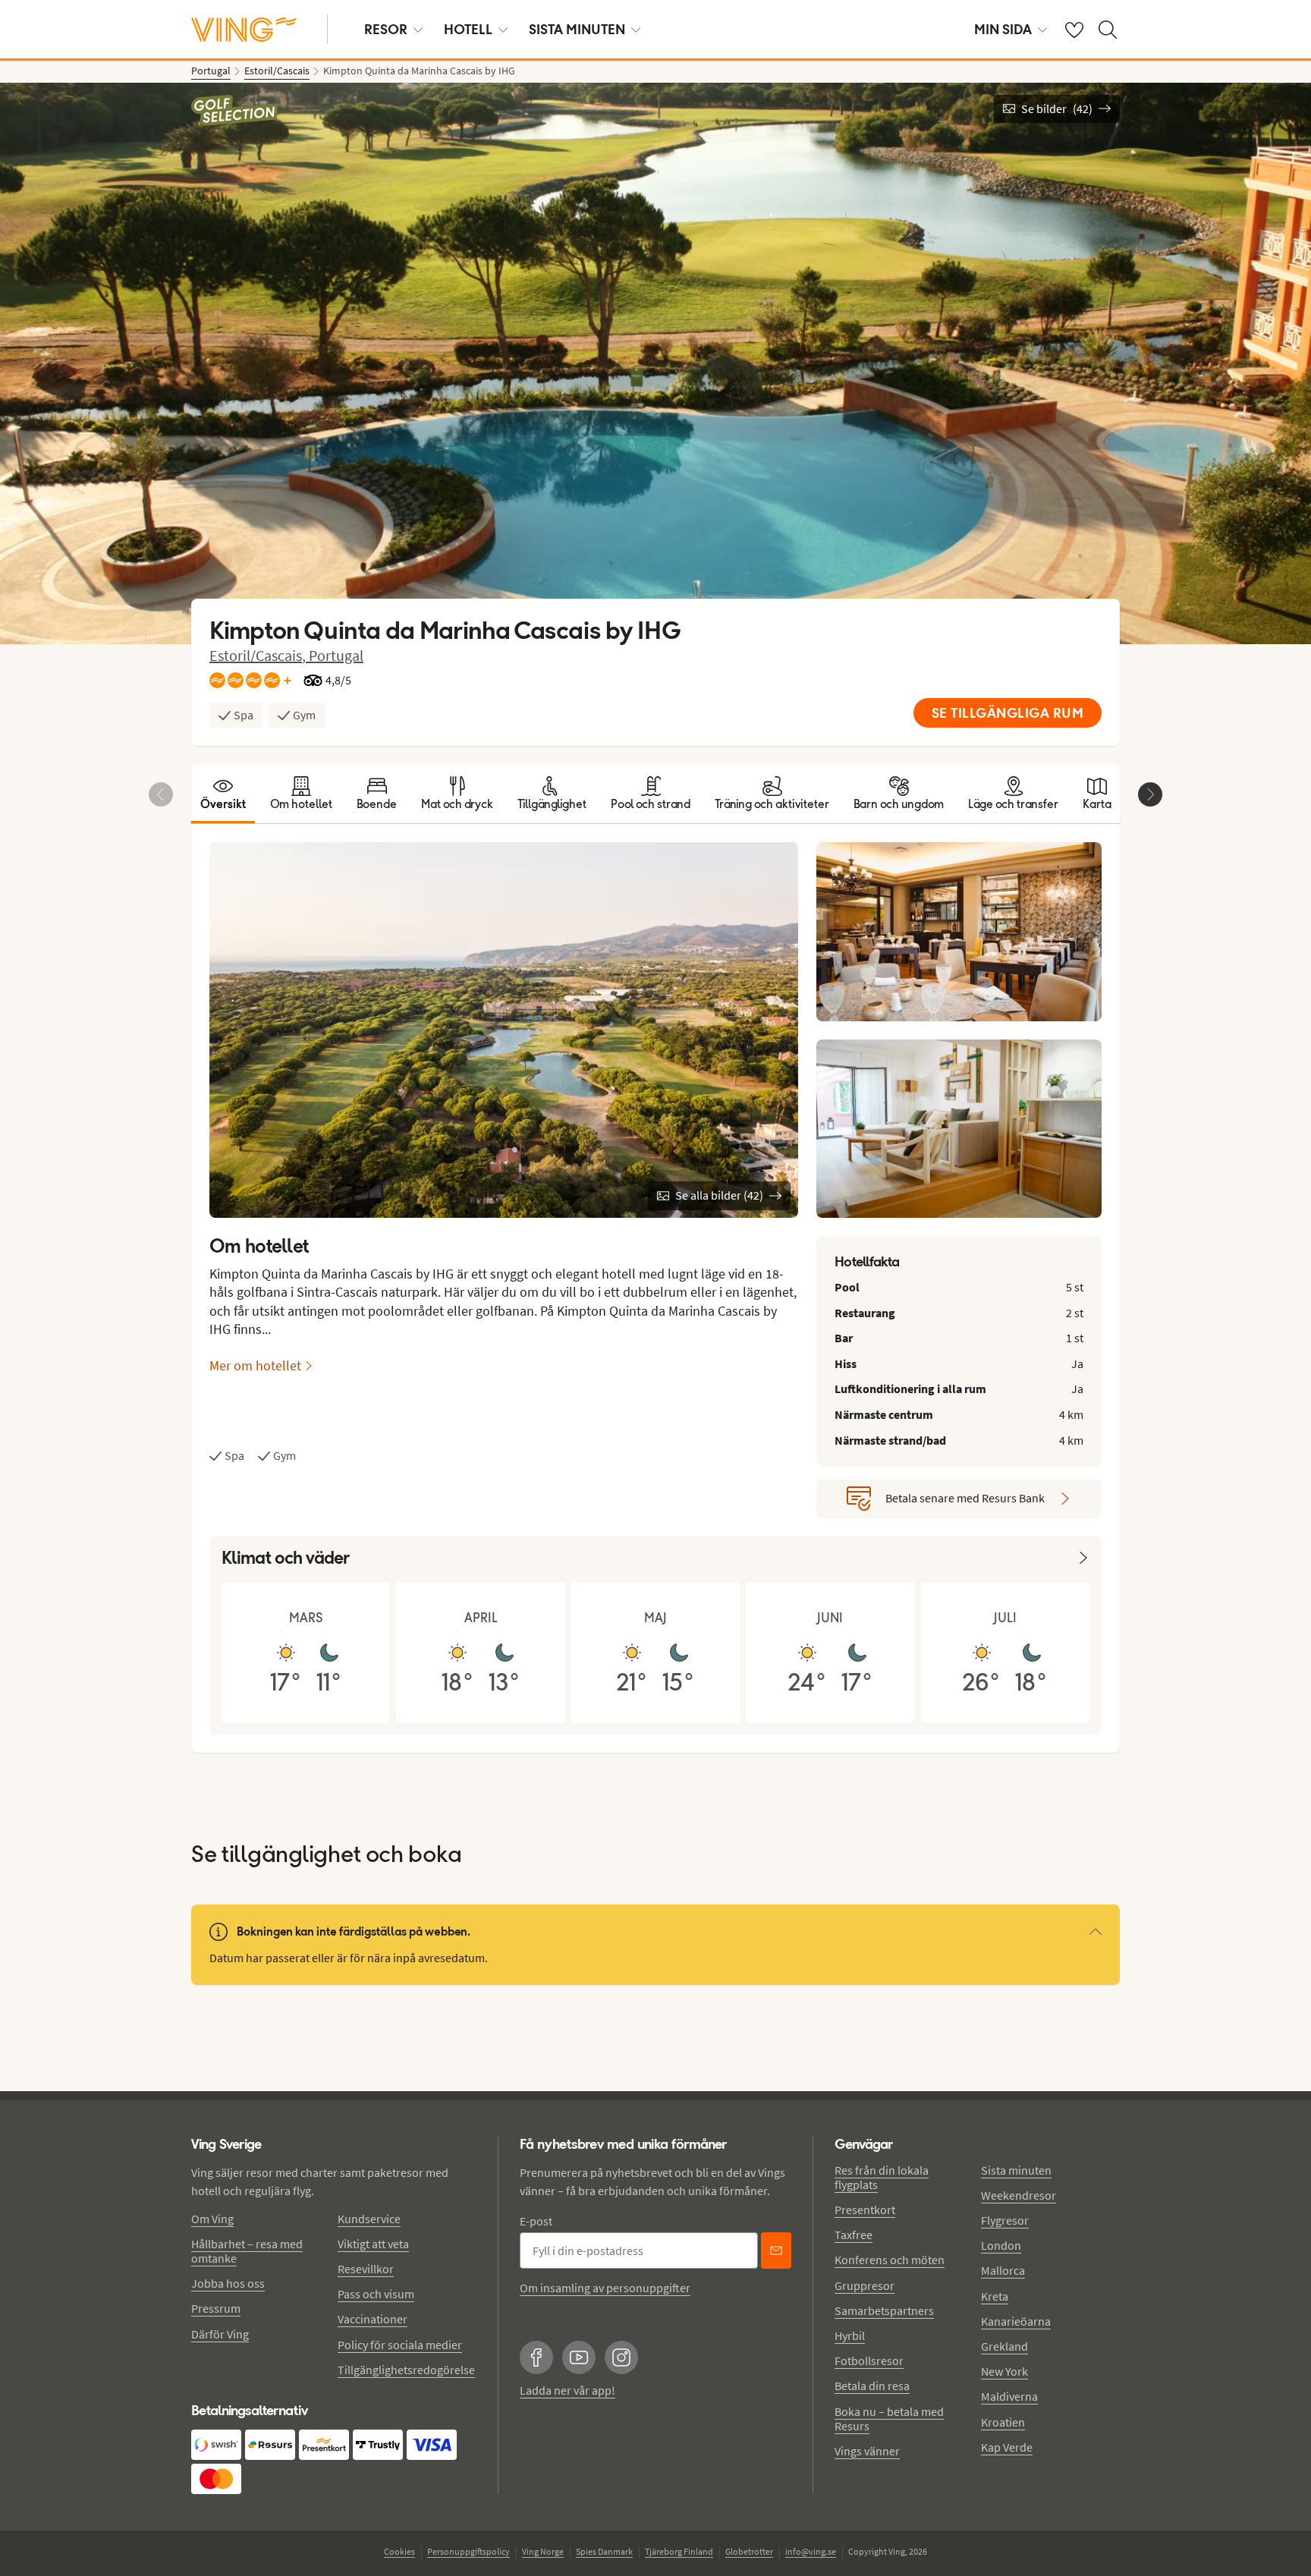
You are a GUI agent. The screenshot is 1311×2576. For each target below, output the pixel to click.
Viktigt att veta (373, 2244)
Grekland (1004, 2346)
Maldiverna (1009, 2396)
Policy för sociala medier (400, 2345)
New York (1004, 2371)
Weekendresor (1019, 2195)
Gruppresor (865, 2285)
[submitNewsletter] (776, 2250)
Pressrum (216, 2308)
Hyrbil (850, 2335)
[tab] (223, 794)
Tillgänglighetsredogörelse (406, 2370)
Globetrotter (749, 2551)
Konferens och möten (890, 2260)
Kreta (995, 2296)
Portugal (336, 655)
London (1001, 2245)
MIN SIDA (1003, 29)
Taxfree (854, 2235)
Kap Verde (1007, 2447)
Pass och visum (376, 2294)
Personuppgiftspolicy (468, 2551)
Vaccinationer (373, 2319)
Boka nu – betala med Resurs (889, 2419)
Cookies (399, 2551)
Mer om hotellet (255, 1365)
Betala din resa (872, 2386)
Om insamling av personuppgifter (605, 2288)
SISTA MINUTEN (577, 29)
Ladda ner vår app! (567, 2390)
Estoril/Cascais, (259, 655)
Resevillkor (366, 2269)
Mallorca (1003, 2270)
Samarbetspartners (884, 2310)
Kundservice (369, 2219)
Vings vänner (867, 2451)
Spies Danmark (604, 2551)
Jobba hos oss (228, 2283)
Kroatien (1003, 2422)
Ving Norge (543, 2551)
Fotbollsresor (869, 2361)
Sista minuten (1016, 2170)
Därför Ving (220, 2334)
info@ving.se (811, 2551)
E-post (536, 2221)
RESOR (386, 29)
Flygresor (1005, 2220)
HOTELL (468, 29)
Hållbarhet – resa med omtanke (247, 2251)
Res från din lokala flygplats (882, 2177)
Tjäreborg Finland (679, 2551)
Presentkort (865, 2210)
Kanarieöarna (1016, 2321)
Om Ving (212, 2219)
